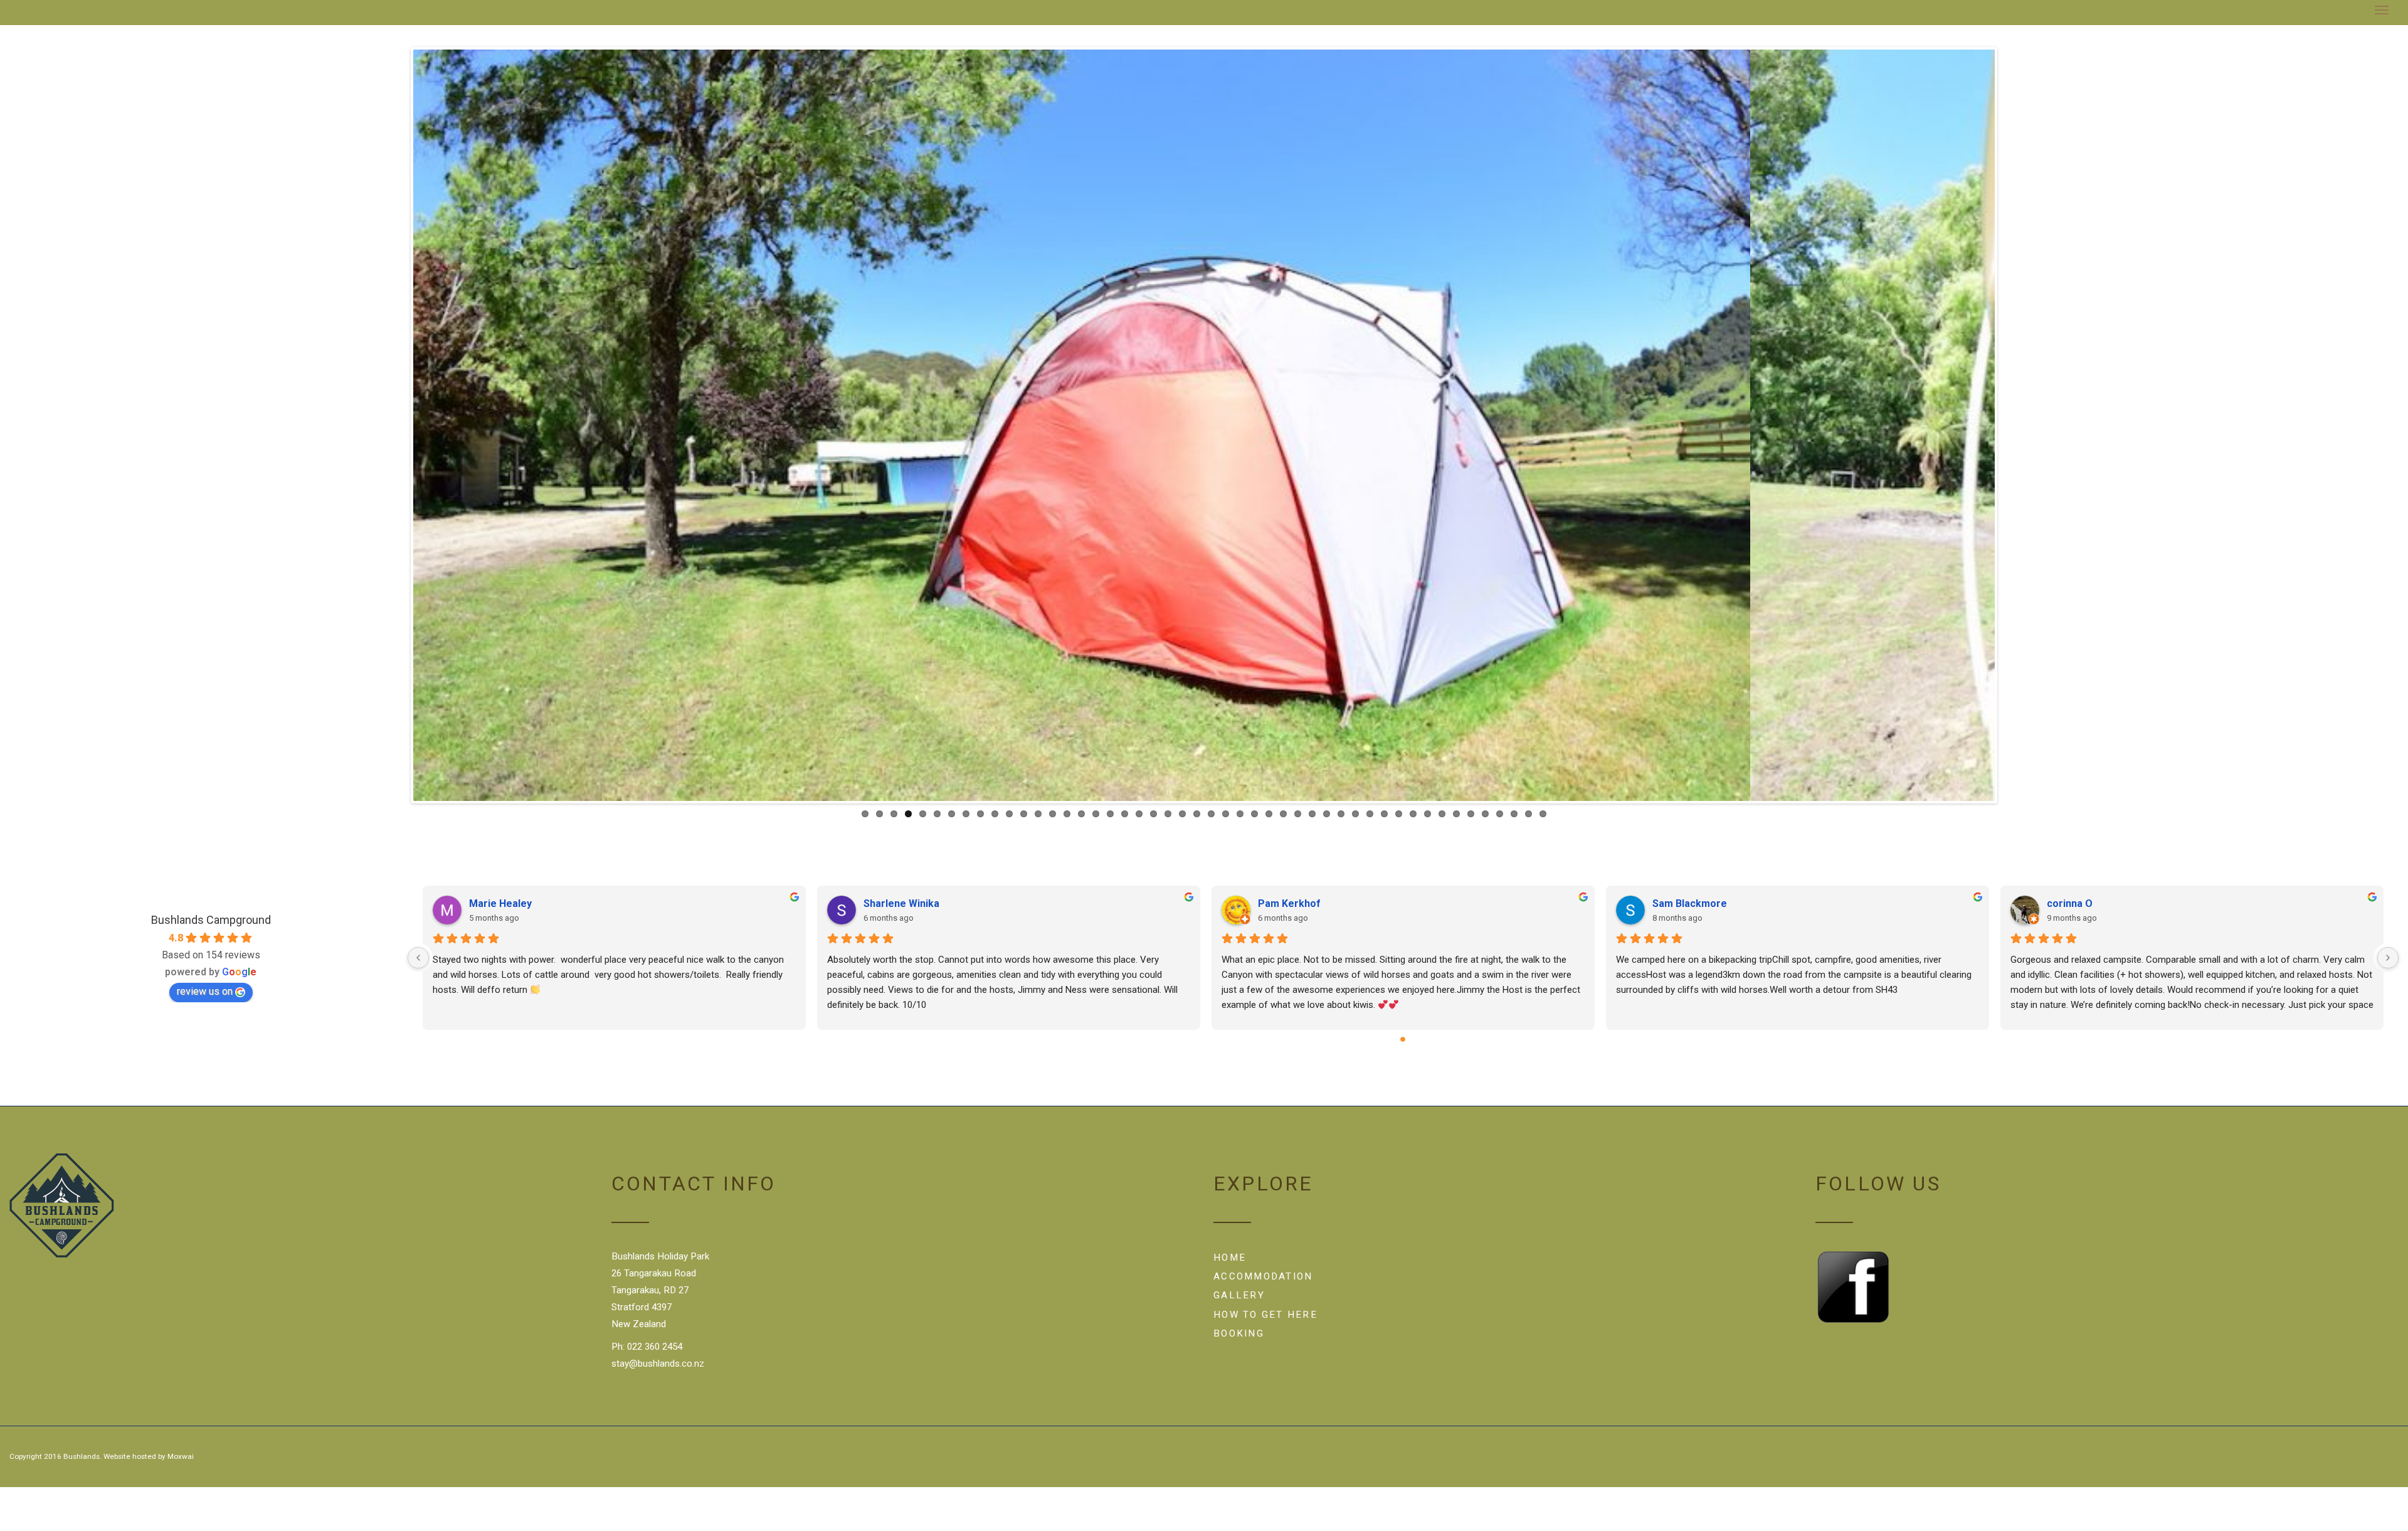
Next (2014, 425)
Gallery (1239, 1295)
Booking (1239, 1333)
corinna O (2070, 903)
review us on (205, 991)
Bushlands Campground (211, 920)
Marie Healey (500, 903)
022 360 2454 (655, 1347)
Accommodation (1263, 1276)
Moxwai (181, 1456)
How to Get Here (1265, 1315)
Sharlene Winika (901, 903)
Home (1230, 1258)
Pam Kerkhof (1289, 903)
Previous (394, 425)
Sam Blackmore (1690, 903)
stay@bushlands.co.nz (658, 1364)
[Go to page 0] (1403, 1039)
